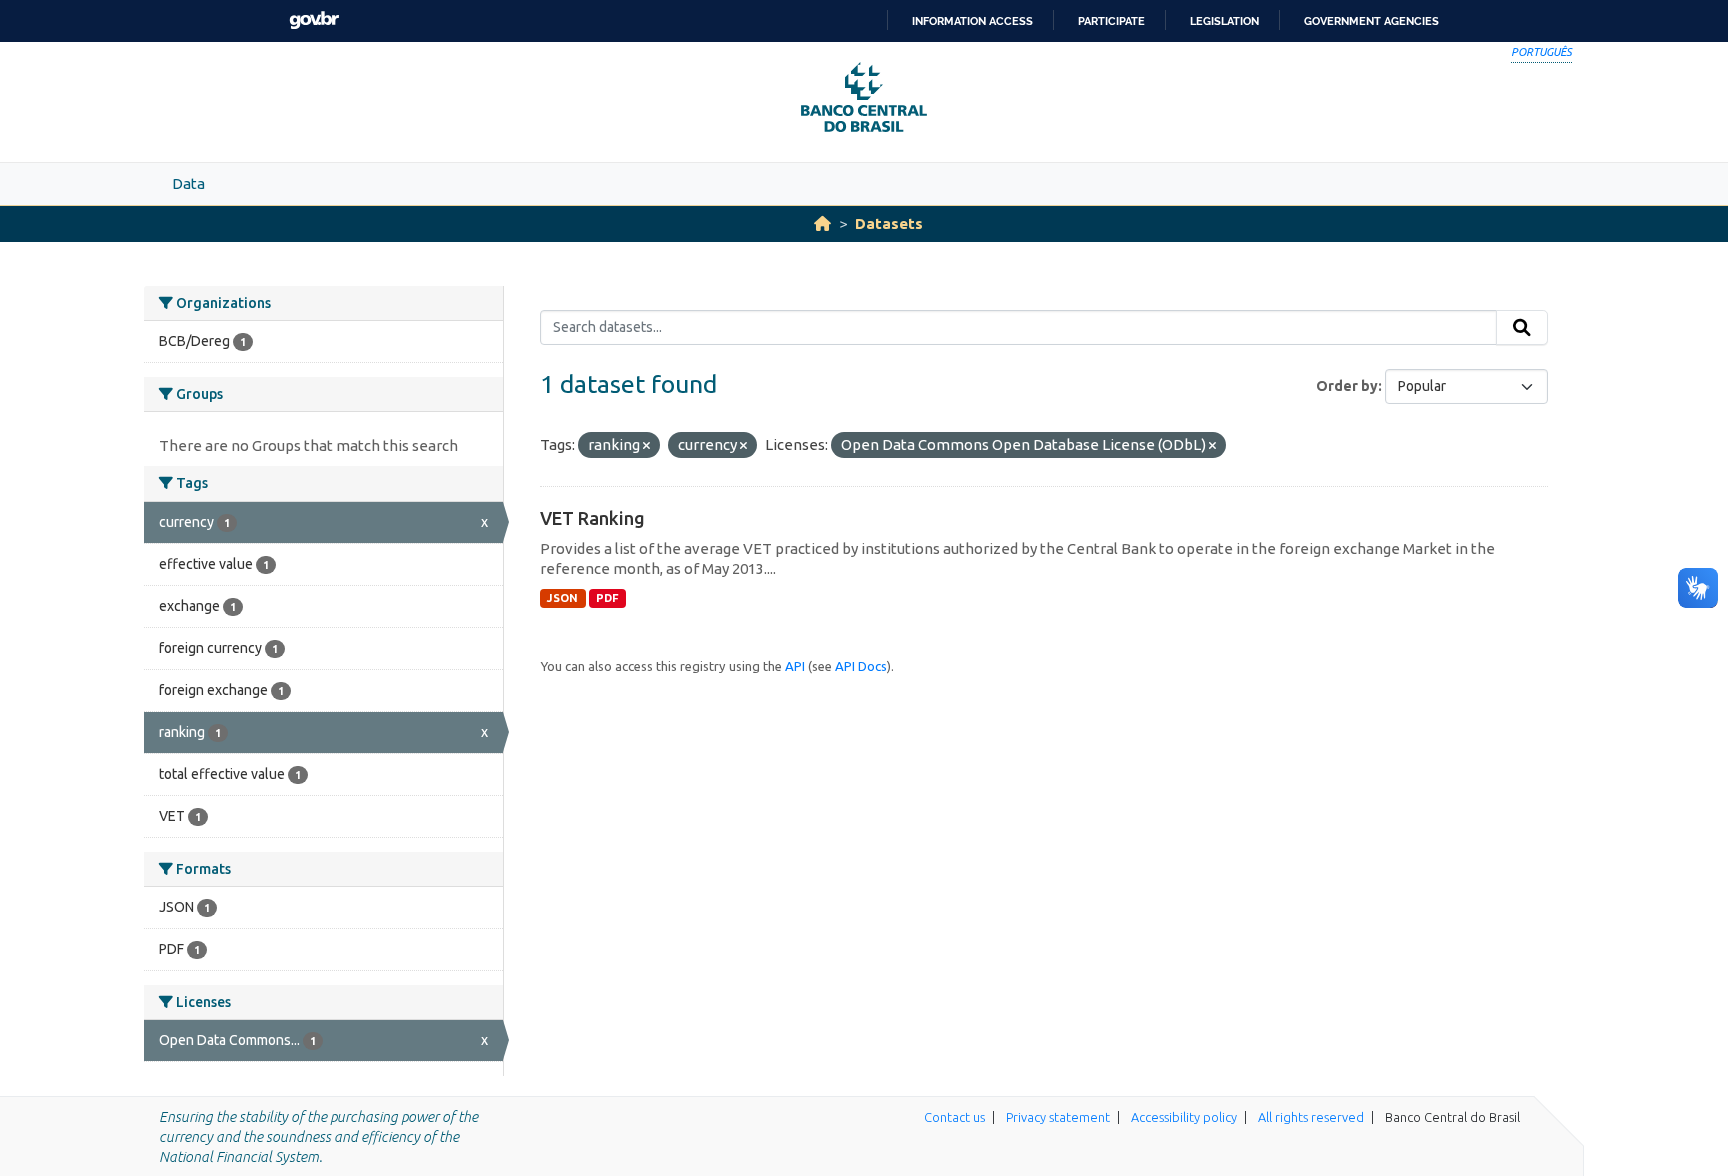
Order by (1347, 386)
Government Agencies (1371, 21)
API (795, 666)
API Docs (861, 666)
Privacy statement (1058, 1117)
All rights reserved (1311, 1117)
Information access (972, 21)
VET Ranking (592, 518)
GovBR (314, 20)
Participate (1111, 21)
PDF (607, 598)
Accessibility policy (1184, 1117)
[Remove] (646, 446)
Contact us (954, 1117)
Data (188, 183)
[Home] (822, 223)
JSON (562, 598)
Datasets (889, 223)
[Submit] (1522, 328)
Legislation (1224, 21)
